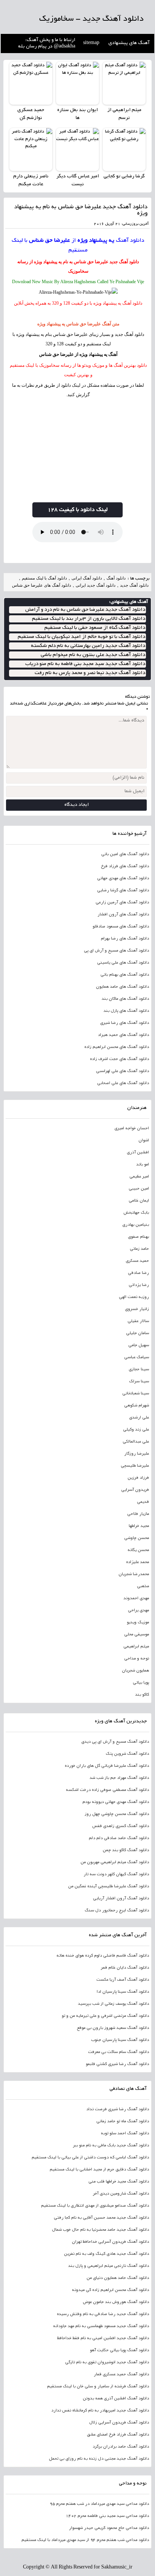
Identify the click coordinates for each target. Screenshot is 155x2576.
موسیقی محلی (137, 1635)
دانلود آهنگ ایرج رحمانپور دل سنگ (117, 1911)
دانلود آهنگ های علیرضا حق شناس (42, 585)
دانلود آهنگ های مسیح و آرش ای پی (116, 951)
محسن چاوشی (137, 1538)
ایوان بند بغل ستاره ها (77, 114)
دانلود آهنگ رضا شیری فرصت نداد (118, 2109)
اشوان (144, 1141)
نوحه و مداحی (137, 1659)
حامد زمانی (139, 1249)
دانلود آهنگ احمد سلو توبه (125, 2134)
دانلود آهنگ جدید (124, 262)
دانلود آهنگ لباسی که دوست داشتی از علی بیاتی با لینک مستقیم (90, 2158)
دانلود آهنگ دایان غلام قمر (125, 1968)
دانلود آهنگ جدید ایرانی (96, 585)
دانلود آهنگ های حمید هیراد (123, 1035)
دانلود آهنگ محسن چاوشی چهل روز (117, 1814)
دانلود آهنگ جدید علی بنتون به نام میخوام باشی (93, 655)
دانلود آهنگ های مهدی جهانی (123, 878)
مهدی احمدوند (136, 1598)
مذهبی (143, 1586)
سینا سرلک (139, 1382)
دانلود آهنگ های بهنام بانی (125, 975)
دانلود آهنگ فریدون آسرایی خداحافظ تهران (110, 2242)
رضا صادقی (138, 1273)
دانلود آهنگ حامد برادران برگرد (121, 2447)
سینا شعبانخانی (136, 1394)
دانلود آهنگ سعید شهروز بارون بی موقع (113, 2028)
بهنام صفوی (138, 1237)
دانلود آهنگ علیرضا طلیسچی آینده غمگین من (109, 1887)
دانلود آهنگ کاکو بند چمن (126, 1850)
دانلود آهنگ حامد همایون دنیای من (118, 2278)
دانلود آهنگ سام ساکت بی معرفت (119, 2052)
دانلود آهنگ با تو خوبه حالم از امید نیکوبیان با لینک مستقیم (81, 637)
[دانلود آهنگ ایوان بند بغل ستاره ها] (77, 83)
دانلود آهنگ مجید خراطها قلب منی (119, 2182)
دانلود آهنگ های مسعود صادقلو (121, 927)
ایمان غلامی (139, 1201)
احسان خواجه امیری (132, 1129)
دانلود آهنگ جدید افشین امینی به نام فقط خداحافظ (103, 2338)
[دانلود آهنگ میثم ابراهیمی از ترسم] (124, 83)
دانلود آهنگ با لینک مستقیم (44, 578)
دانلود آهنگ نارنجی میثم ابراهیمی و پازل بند (109, 2266)
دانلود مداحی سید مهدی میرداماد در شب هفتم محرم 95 (99, 2504)
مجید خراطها (139, 1526)
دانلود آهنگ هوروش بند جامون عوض (116, 2302)
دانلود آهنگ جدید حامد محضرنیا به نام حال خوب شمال (100, 2230)
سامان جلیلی (138, 1333)
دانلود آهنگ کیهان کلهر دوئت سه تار (116, 1874)
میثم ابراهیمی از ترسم (124, 114)
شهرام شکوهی (137, 1406)
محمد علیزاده (138, 1562)
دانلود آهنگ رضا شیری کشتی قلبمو (117, 2064)
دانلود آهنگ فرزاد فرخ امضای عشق (118, 2435)
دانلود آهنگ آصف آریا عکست (123, 1980)
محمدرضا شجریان (134, 1574)
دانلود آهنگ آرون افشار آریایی (121, 1899)
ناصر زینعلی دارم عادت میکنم (31, 181)
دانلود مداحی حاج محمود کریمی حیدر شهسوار (109, 2528)
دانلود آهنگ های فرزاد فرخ (125, 866)
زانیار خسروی (137, 1309)
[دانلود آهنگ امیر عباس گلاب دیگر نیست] (77, 149)
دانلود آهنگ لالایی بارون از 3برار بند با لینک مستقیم (89, 619)
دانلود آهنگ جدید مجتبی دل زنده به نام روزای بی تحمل (99, 2459)
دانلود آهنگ (130, 241)
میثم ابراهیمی (136, 1647)
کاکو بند (142, 1695)
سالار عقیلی (138, 1321)
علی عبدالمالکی (136, 1442)
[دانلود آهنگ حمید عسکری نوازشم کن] (31, 83)
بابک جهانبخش (136, 1213)
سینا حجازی (139, 1370)
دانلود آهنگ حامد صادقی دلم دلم (119, 1838)
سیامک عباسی (137, 1357)
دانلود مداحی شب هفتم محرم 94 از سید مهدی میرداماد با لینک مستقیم (85, 2540)
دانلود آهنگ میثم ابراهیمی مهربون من (115, 1862)
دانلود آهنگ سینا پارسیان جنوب (120, 2040)
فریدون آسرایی (135, 1490)
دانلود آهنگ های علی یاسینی (123, 963)
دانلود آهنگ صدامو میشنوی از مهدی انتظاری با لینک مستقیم (95, 2206)
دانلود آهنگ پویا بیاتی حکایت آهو (119, 2350)
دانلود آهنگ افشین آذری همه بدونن (116, 2399)
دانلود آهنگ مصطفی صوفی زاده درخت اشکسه (107, 1790)
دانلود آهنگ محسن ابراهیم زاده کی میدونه (110, 2290)
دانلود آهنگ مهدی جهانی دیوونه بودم (116, 1802)
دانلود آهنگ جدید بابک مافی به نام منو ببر (111, 2146)
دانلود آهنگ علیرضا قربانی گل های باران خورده (107, 1766)
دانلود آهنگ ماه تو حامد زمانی (123, 2122)
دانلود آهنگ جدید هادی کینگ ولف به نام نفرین (106, 2254)
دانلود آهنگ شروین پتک (127, 1754)
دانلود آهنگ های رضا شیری (125, 1023)
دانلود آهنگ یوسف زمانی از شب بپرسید (113, 2004)
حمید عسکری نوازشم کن (31, 114)
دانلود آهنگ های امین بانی (125, 854)
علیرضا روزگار (137, 1454)
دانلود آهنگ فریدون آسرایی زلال (119, 2423)
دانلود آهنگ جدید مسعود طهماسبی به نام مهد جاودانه (101, 2326)
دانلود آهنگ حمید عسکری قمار (121, 2375)
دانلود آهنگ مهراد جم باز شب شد (119, 1778)
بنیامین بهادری (136, 1225)
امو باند (143, 1165)
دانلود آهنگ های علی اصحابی (123, 1083)
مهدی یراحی (138, 1611)
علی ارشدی (139, 1418)
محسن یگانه (138, 1550)
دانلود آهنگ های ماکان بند (125, 999)
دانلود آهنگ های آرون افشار (123, 915)
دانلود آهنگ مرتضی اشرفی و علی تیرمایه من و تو (105, 2016)
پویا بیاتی (141, 1683)
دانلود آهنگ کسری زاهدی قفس (121, 1826)
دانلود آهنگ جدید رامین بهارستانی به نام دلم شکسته (88, 646)
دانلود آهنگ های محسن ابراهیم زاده (117, 1047)
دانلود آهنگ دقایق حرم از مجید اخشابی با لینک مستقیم (99, 2170)
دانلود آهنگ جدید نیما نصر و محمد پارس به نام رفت (90, 673)
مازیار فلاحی (138, 1514)
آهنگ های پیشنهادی (129, 43)
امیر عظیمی (139, 1177)
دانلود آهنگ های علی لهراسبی (122, 1071)
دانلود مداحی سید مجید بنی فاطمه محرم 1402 (107, 2516)
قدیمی (143, 1502)
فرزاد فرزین (138, 1478)
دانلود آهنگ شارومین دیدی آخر (121, 2194)
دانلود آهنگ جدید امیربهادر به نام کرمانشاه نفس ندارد (100, 2411)
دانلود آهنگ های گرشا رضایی (123, 891)
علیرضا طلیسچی (135, 1466)
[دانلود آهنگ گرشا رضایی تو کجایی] (124, 149)
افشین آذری (138, 1153)
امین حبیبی (139, 1189)
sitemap (91, 43)
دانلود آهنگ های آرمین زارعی (122, 903)
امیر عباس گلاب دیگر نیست (78, 181)
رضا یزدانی (139, 1285)
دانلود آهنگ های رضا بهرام (125, 939)
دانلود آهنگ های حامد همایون (122, 987)
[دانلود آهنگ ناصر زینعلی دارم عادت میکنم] (31, 149)
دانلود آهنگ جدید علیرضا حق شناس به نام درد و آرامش (85, 610)
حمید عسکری (137, 1261)
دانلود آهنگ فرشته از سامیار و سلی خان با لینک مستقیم (98, 2387)
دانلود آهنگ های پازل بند (126, 1011)
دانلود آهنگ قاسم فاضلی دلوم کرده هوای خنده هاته (103, 1956)
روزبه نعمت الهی (134, 1297)
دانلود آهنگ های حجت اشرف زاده (119, 1059)
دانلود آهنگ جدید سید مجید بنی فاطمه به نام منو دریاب (85, 664)
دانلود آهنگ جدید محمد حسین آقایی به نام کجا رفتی (101, 2218)
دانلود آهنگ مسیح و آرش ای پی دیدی (115, 1742)
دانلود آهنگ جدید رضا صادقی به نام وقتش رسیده (103, 2314)
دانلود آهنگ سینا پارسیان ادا (123, 1992)
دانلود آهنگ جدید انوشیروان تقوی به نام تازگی (107, 2362)
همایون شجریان (135, 1671)
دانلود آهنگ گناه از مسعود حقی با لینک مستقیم (95, 628)
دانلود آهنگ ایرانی (87, 578)
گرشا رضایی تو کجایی (124, 177)
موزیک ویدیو (138, 1623)
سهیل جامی (139, 1345)
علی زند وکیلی (136, 1430)
